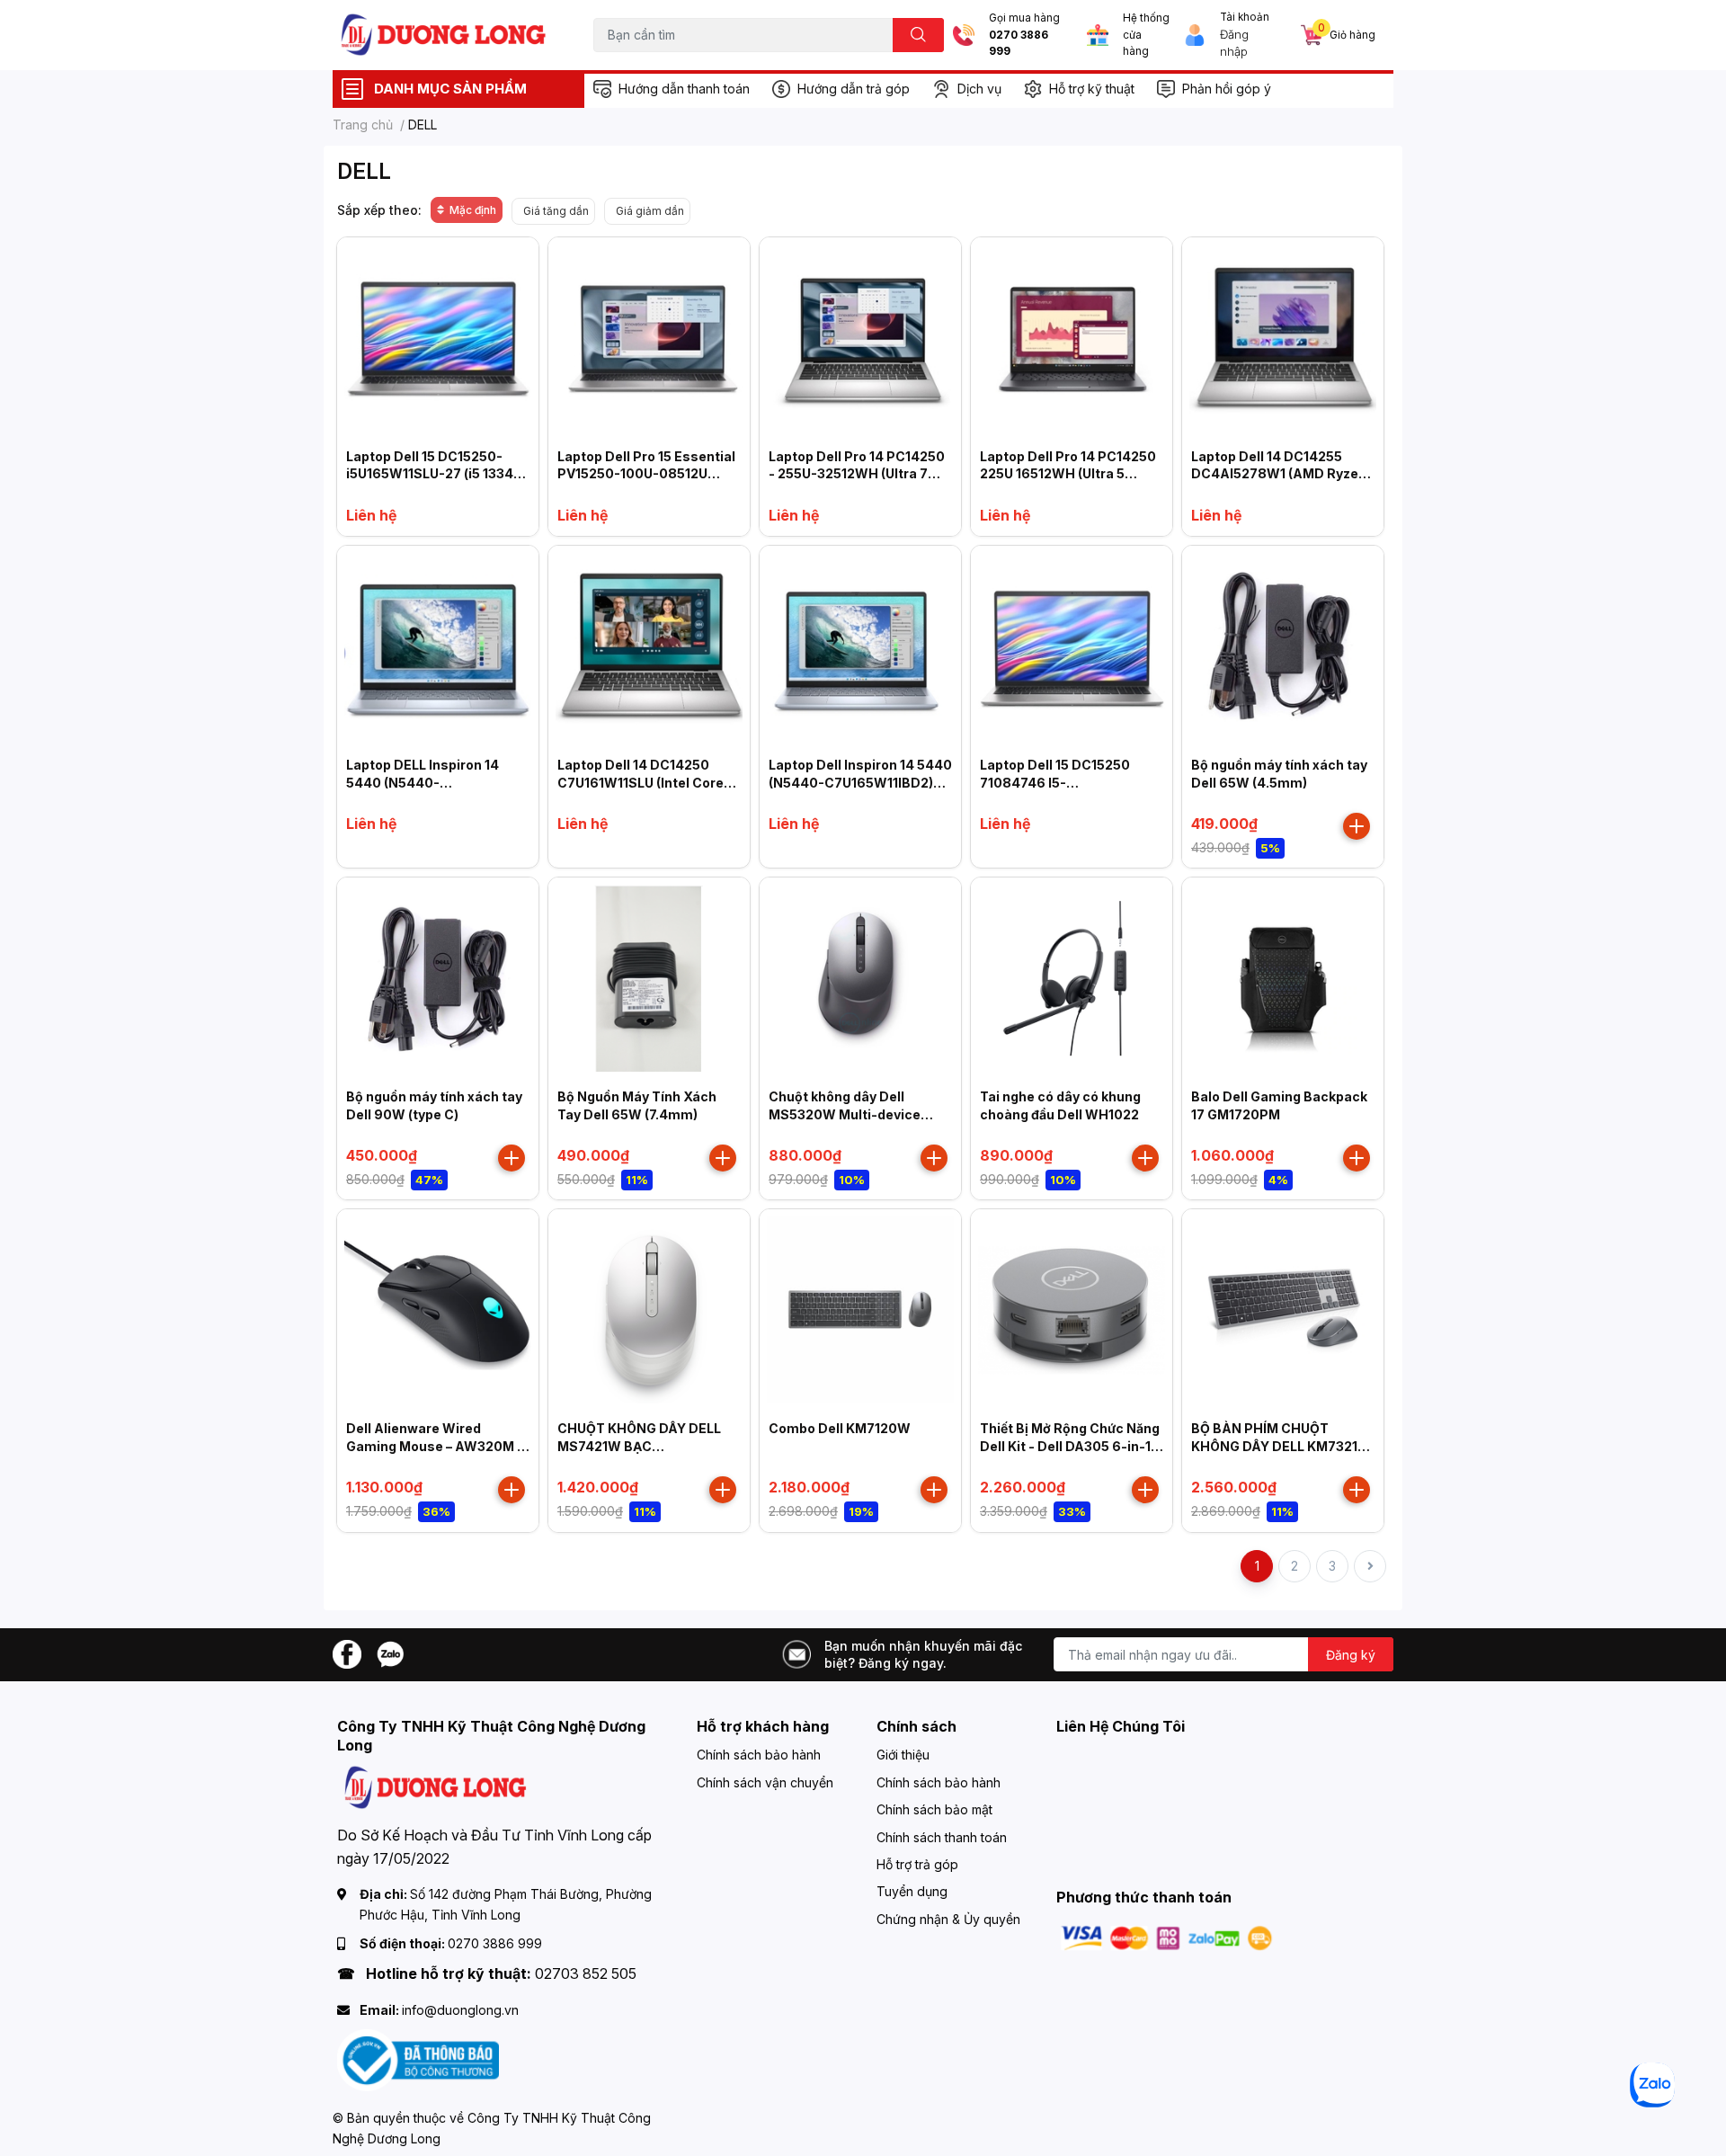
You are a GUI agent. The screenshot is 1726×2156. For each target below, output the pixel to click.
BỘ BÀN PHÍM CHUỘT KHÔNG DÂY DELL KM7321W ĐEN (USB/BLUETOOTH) (1281, 1446)
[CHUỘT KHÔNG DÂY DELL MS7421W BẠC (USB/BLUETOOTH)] (649, 1310)
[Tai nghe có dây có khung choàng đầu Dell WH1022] (1072, 978)
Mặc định (473, 210)
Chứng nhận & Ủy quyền (948, 1919)
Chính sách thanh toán (942, 1837)
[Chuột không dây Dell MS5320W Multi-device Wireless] (860, 978)
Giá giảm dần (650, 211)
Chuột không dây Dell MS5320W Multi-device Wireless (845, 1114)
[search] (918, 35)
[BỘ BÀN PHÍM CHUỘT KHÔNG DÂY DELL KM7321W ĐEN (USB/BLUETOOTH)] (1283, 1310)
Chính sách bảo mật (934, 1809)
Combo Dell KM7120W (840, 1428)
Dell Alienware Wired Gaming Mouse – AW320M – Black (435, 1446)
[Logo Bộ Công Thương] (418, 2059)
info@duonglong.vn (460, 2010)
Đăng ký (1351, 1655)
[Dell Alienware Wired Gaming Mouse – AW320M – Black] (438, 1310)
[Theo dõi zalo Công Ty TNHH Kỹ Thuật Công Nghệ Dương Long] (390, 1653)
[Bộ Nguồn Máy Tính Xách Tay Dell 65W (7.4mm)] (649, 978)
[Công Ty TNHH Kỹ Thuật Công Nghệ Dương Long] (444, 35)
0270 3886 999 (1019, 44)
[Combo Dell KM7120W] (860, 1310)
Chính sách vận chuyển (765, 1782)
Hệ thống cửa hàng (1146, 35)
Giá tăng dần (556, 211)
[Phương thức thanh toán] (1167, 1937)
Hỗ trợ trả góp (917, 1864)
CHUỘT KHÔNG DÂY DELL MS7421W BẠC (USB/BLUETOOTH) (639, 1446)
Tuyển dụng (912, 1891)
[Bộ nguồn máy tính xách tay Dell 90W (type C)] (438, 978)
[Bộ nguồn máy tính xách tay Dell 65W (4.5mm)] (1283, 646)
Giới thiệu (903, 1755)
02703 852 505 (586, 1973)
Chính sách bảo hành (759, 1755)
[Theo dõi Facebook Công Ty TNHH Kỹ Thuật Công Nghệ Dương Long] (347, 1653)
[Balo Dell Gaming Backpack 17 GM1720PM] (1283, 978)
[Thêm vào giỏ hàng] (1357, 826)
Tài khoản (1245, 17)
